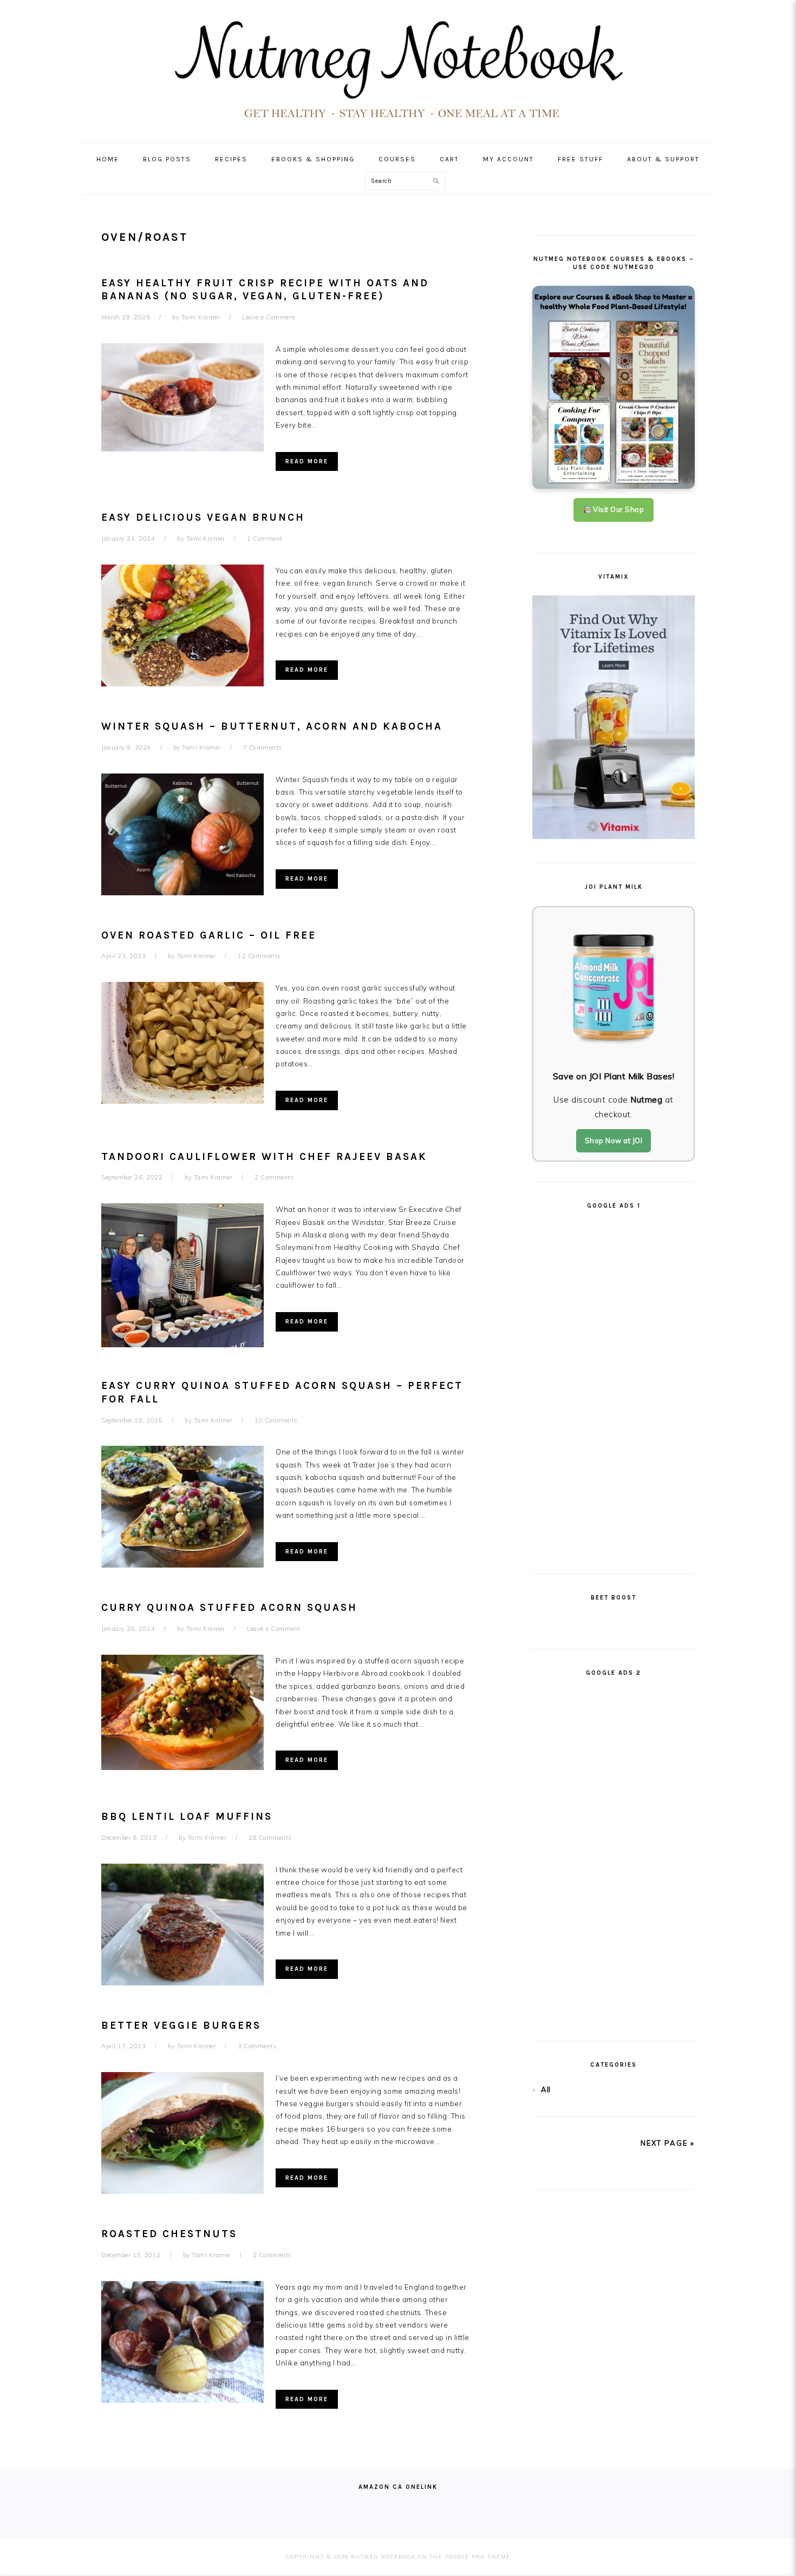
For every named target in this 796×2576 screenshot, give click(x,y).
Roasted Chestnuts (169, 2234)
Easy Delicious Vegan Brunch (203, 517)
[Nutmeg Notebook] (398, 123)
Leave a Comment (269, 317)
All (546, 2089)
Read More (307, 461)
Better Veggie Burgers (181, 2026)
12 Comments (259, 956)
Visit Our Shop (618, 509)
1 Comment (265, 539)
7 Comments (263, 748)
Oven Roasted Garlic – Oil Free (209, 935)
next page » (668, 2143)
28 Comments (270, 1838)
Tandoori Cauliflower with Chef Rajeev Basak (264, 1157)
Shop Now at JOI (614, 1140)
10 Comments (276, 1420)
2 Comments (274, 1177)
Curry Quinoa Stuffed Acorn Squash (229, 1608)
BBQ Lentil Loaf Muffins (187, 1817)
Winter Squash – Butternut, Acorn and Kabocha (272, 726)
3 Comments (257, 2046)
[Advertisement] (614, 1387)
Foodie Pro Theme (478, 2557)
